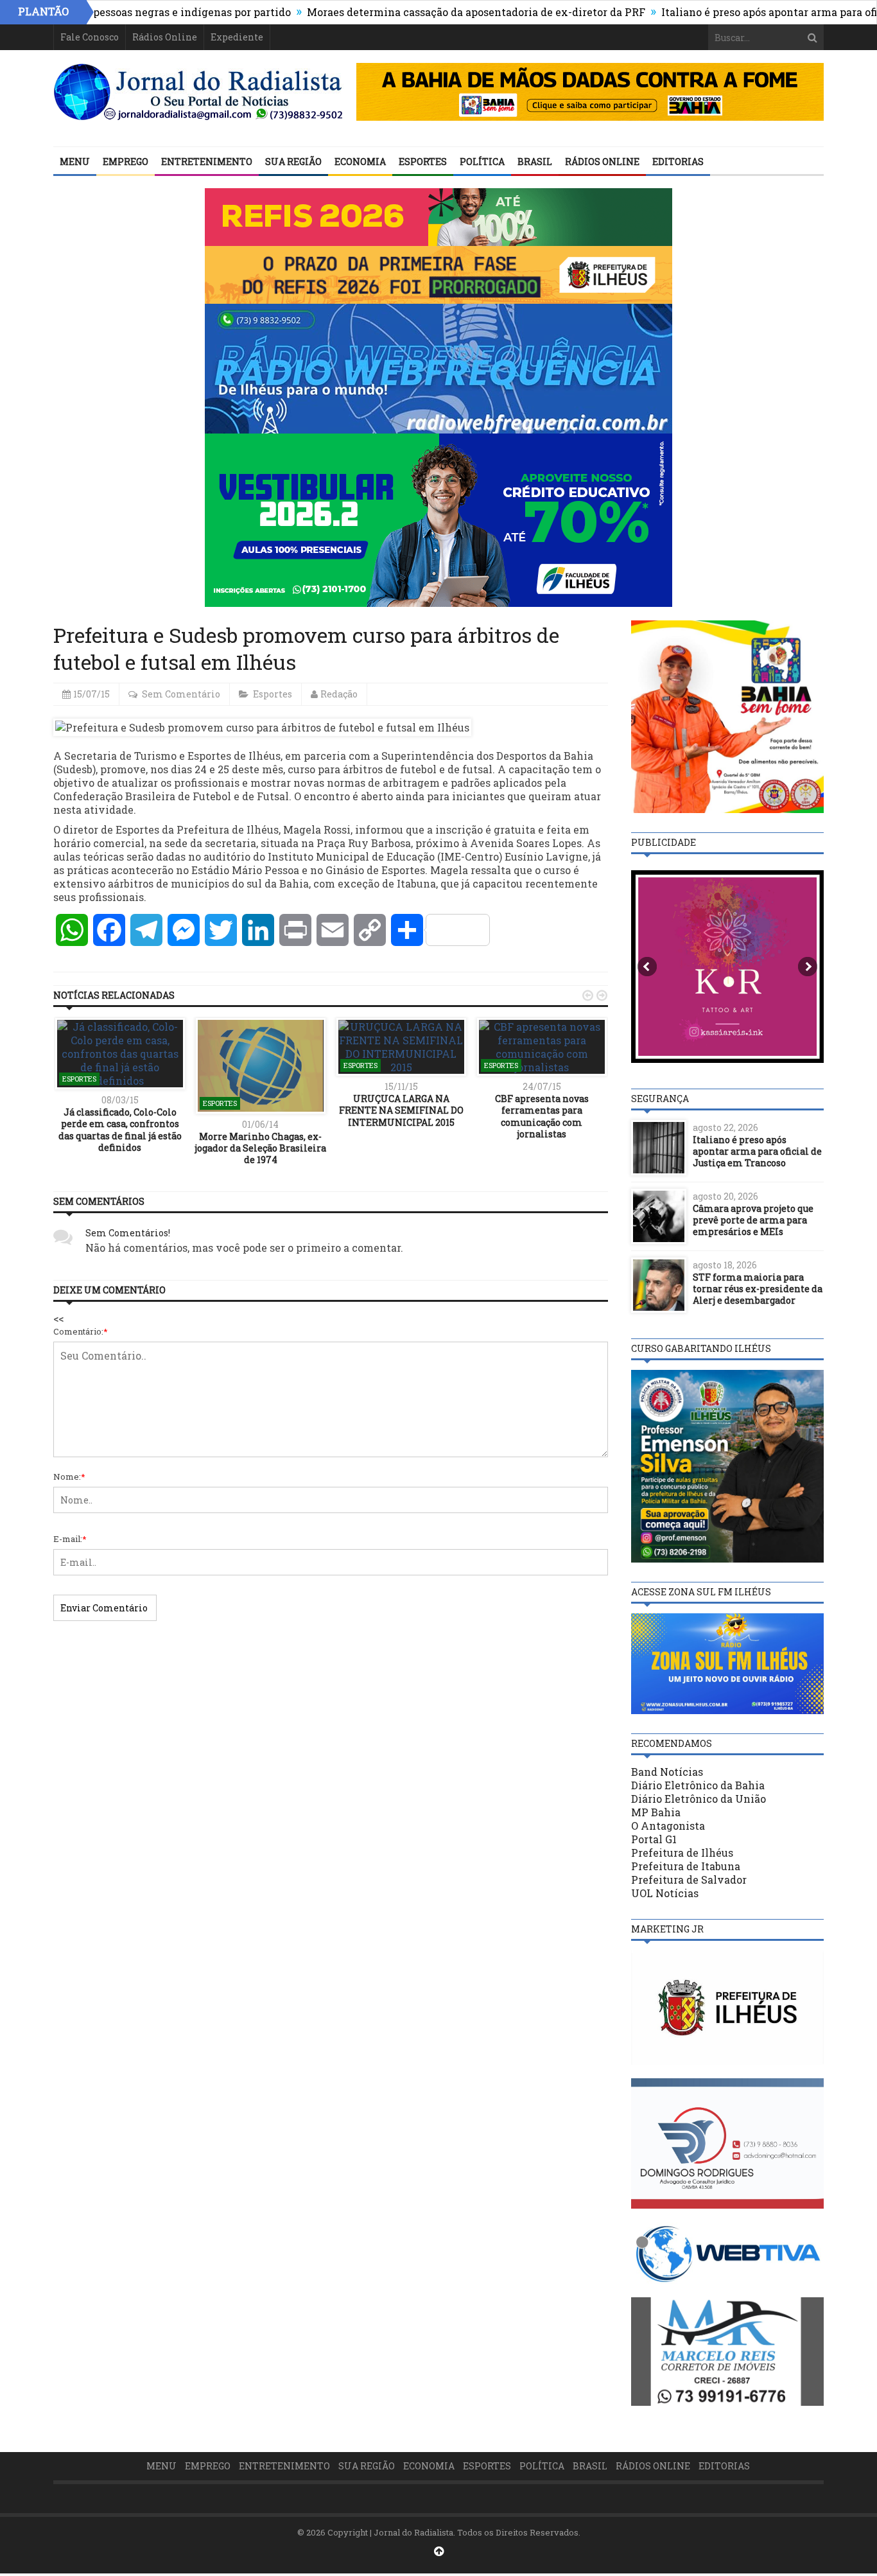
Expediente (237, 37)
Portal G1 (654, 1839)
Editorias (678, 162)
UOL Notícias (665, 1893)
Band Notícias (667, 1772)
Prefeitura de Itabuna (686, 1866)
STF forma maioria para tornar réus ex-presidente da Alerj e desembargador (758, 1289)
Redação (339, 694)
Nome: (69, 1476)
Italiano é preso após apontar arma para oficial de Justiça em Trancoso (757, 1151)
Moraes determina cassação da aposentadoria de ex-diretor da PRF (416, 12)
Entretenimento (207, 162)
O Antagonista (668, 1826)
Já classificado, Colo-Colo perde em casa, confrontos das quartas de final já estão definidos (120, 1130)
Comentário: (81, 1331)
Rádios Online (165, 37)
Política (482, 162)
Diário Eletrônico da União (699, 1799)
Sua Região (293, 162)
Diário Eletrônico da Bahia (698, 1785)
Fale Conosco (90, 37)
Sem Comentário (181, 694)
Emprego (126, 162)
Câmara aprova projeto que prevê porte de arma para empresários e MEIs (753, 1220)
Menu (75, 162)
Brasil (535, 162)
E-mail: (70, 1539)
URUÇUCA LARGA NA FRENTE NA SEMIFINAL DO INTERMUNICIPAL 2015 (401, 1110)
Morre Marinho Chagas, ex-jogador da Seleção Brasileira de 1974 (260, 1148)
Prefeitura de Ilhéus (682, 1853)
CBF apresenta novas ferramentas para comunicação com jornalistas (542, 1116)
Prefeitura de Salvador (689, 1879)
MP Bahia (656, 1812)
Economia (360, 162)
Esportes (423, 162)
